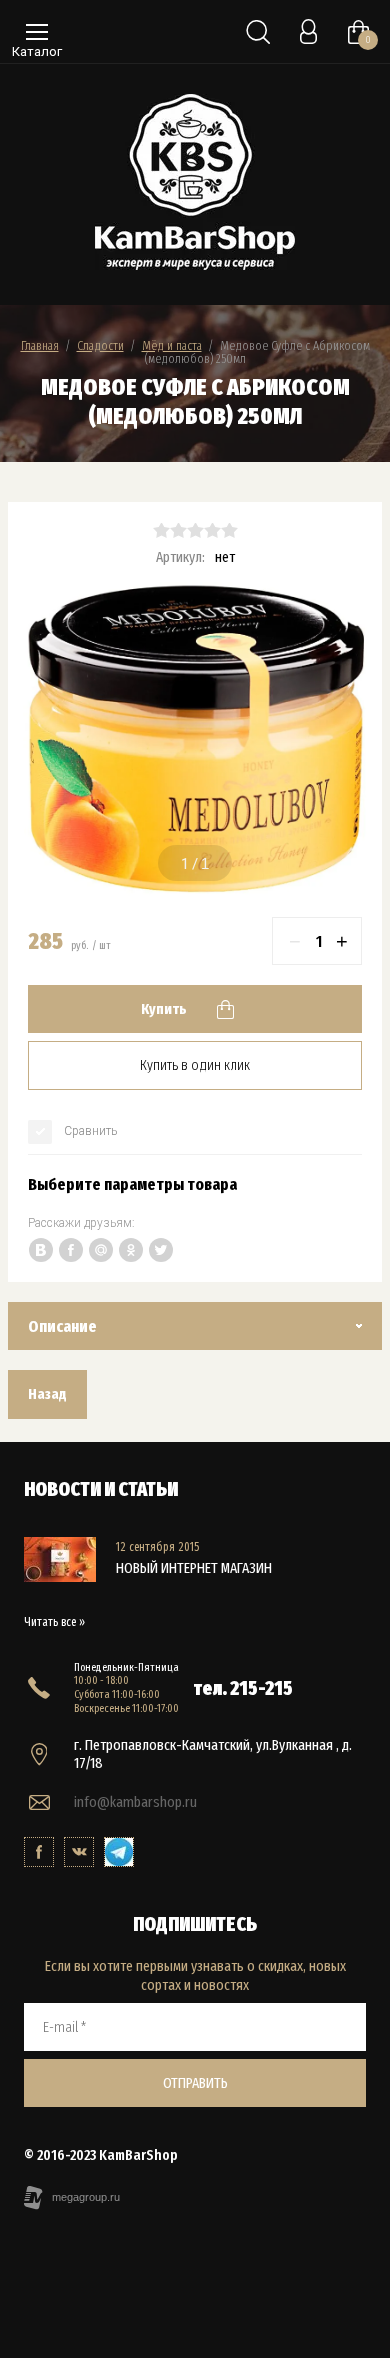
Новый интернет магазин (194, 1568)
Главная (40, 345)
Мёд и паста (172, 345)
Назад (47, 1394)
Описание (62, 1326)
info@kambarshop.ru (135, 1802)
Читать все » (54, 1622)
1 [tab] (185, 864)
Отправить (195, 2083)
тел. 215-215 (243, 1688)
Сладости (100, 345)
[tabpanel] (195, 740)
